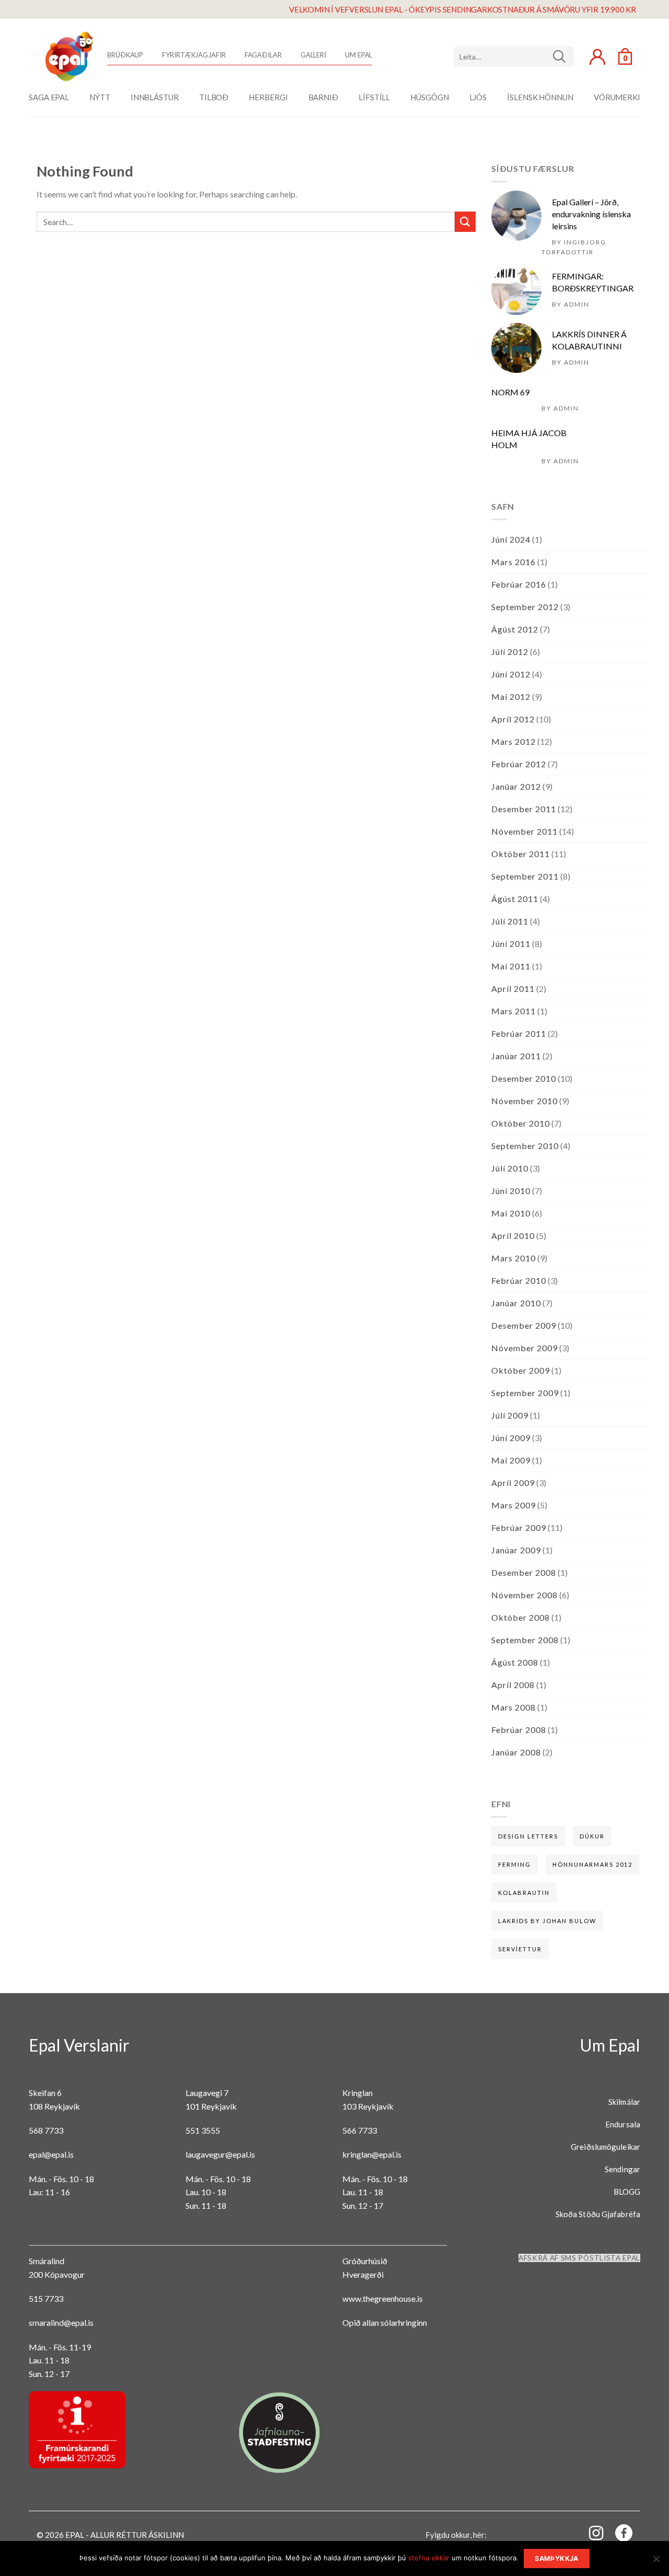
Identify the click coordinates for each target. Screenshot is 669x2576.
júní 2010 (511, 1191)
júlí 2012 (510, 652)
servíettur (520, 1949)
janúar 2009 (516, 1550)
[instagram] (590, 2532)
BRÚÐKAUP (125, 55)
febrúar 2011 (519, 1033)
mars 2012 (514, 741)
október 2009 (521, 1370)
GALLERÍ (313, 55)
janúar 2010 (516, 1303)
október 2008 (521, 1617)
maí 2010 (511, 1213)
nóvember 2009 (524, 1348)
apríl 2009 (513, 1483)
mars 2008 (514, 1707)
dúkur (592, 1836)
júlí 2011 (510, 921)
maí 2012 (511, 696)
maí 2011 (511, 966)
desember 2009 (524, 1325)
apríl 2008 (513, 1685)
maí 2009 (511, 1460)
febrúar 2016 (519, 584)
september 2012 (525, 607)
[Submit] (465, 222)
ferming (515, 1864)
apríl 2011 (513, 988)
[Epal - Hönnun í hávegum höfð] (68, 56)
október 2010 (521, 1123)
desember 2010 (524, 1078)
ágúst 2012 (515, 629)
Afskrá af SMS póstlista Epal (579, 2258)
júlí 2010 (510, 1168)
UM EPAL (359, 55)
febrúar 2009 (519, 1527)
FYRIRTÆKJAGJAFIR (194, 55)
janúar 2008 (516, 1752)
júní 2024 (511, 539)
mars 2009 (514, 1505)
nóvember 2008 (524, 1595)
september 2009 (525, 1393)
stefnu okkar (429, 2558)
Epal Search (514, 56)
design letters (528, 1836)
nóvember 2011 (524, 831)
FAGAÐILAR (263, 55)
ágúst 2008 (515, 1662)
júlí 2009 (510, 1415)
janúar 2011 (516, 1056)
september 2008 (525, 1640)
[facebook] (618, 2535)
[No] (656, 2562)
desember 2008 (524, 1572)
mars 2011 (514, 1011)
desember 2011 (524, 809)
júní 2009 (511, 1438)
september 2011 (525, 876)
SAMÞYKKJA (556, 2559)
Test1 (563, 56)
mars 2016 (514, 562)
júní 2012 (511, 674)
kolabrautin (524, 1893)
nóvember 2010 (524, 1101)
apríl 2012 (513, 719)
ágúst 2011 (515, 899)
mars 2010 (514, 1258)
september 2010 (525, 1146)
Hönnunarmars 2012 (592, 1864)
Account (597, 57)
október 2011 (521, 854)
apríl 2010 (513, 1236)
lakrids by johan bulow (547, 1921)
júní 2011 (511, 944)
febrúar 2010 (519, 1280)
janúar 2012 (516, 786)
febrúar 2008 (519, 1730)
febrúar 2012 (519, 764)
